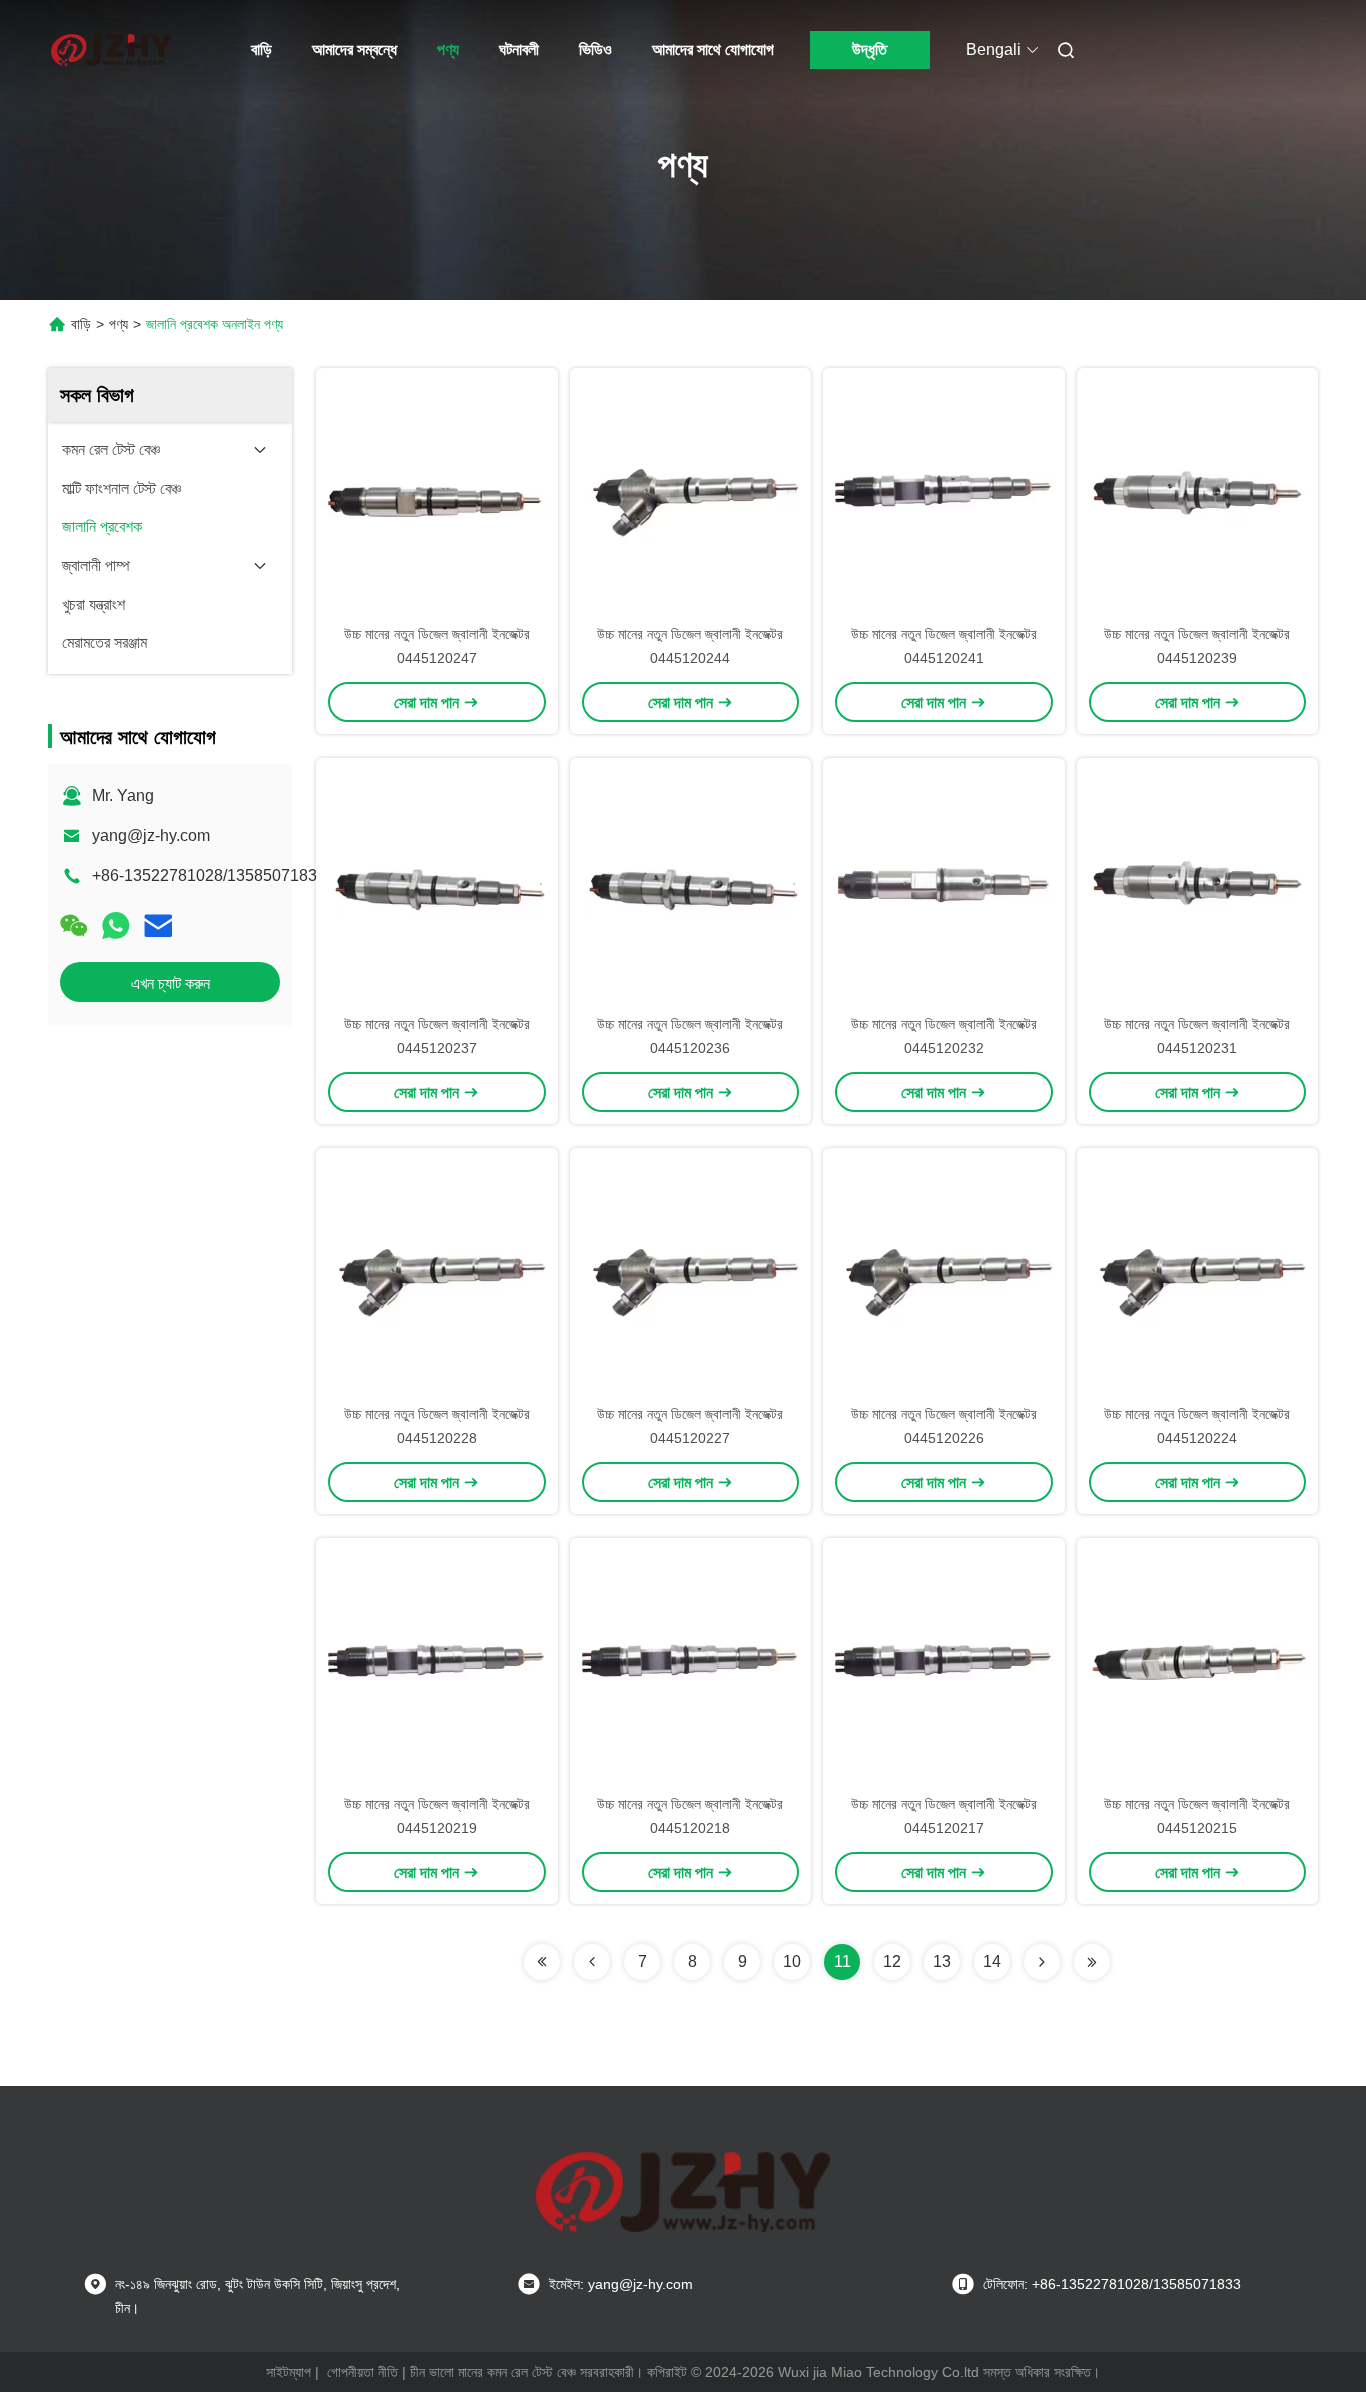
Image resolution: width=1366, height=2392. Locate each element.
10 (792, 1961)
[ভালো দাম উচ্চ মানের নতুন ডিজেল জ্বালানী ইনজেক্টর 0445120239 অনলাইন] (1198, 495)
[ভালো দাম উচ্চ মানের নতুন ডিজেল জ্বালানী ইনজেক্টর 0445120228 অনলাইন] (437, 1275)
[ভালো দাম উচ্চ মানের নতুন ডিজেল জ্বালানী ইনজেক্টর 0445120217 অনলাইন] (944, 1665)
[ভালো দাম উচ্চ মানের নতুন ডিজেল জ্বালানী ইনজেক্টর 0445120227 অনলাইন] (691, 1275)
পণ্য (448, 49)
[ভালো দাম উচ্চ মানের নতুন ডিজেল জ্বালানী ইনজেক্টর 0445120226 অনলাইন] (944, 1275)
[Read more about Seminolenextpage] (542, 1962)
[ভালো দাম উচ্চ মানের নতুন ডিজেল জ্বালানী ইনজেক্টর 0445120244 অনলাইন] (691, 495)
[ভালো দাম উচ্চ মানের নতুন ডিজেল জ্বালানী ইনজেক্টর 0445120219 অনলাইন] (437, 1665)
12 (892, 1961)
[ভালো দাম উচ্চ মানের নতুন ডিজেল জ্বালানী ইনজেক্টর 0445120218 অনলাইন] (691, 1665)
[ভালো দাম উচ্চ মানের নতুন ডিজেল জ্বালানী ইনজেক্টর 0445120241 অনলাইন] (944, 495)
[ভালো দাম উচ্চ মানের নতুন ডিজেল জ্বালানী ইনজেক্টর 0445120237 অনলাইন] (437, 885)
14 (992, 1961)
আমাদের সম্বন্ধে (354, 49)
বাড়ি (261, 49)
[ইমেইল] (158, 926)
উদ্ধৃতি (869, 49)
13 (942, 1961)
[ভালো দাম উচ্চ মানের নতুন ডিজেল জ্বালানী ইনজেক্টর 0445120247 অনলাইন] (437, 495)
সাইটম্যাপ (288, 2372)
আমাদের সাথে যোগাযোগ (713, 49)
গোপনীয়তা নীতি (362, 2372)
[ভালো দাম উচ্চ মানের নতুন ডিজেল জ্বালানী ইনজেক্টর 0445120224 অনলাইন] (1198, 1275)
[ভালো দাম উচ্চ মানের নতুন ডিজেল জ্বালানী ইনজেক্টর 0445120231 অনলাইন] (1198, 885)
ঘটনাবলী (519, 49)
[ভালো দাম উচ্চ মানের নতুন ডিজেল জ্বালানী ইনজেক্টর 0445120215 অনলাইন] (1198, 1665)
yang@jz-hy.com (151, 835)
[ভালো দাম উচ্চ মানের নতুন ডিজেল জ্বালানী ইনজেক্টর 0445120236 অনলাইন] (691, 885)
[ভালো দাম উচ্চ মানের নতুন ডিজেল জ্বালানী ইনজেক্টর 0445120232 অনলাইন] (944, 885)
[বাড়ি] (111, 50)
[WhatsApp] (116, 926)
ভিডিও (595, 49)
